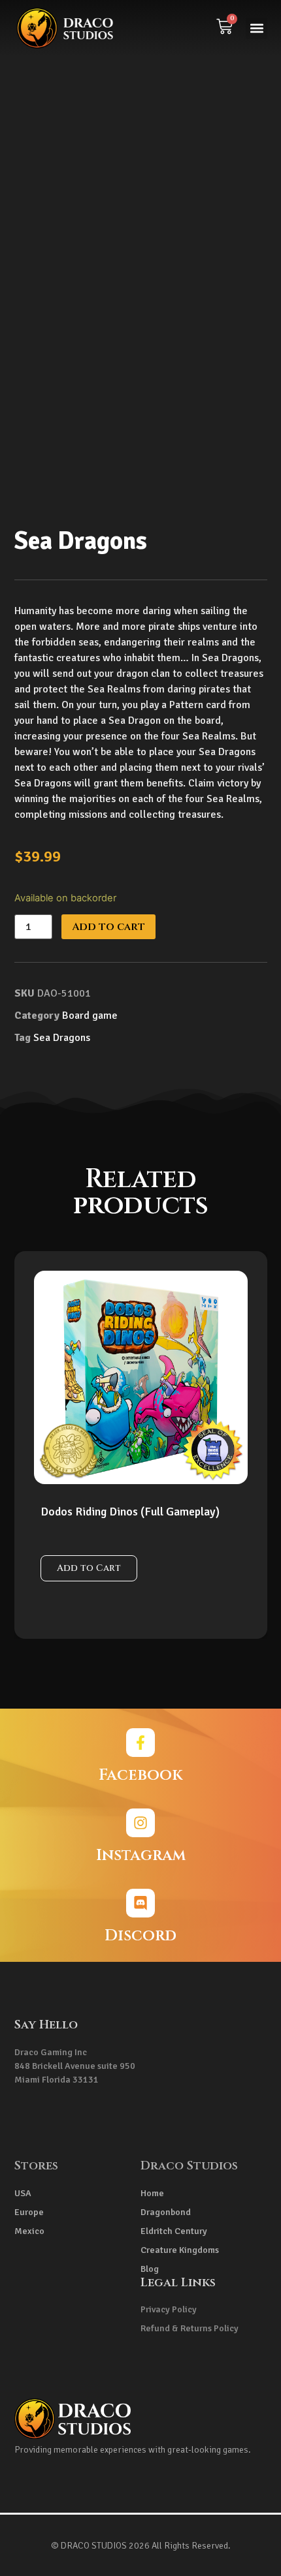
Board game (90, 1016)
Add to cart (108, 927)
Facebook (140, 1775)
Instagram (141, 1855)
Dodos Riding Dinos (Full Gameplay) (130, 1512)
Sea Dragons (62, 1038)
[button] (256, 28)
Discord (140, 1936)
